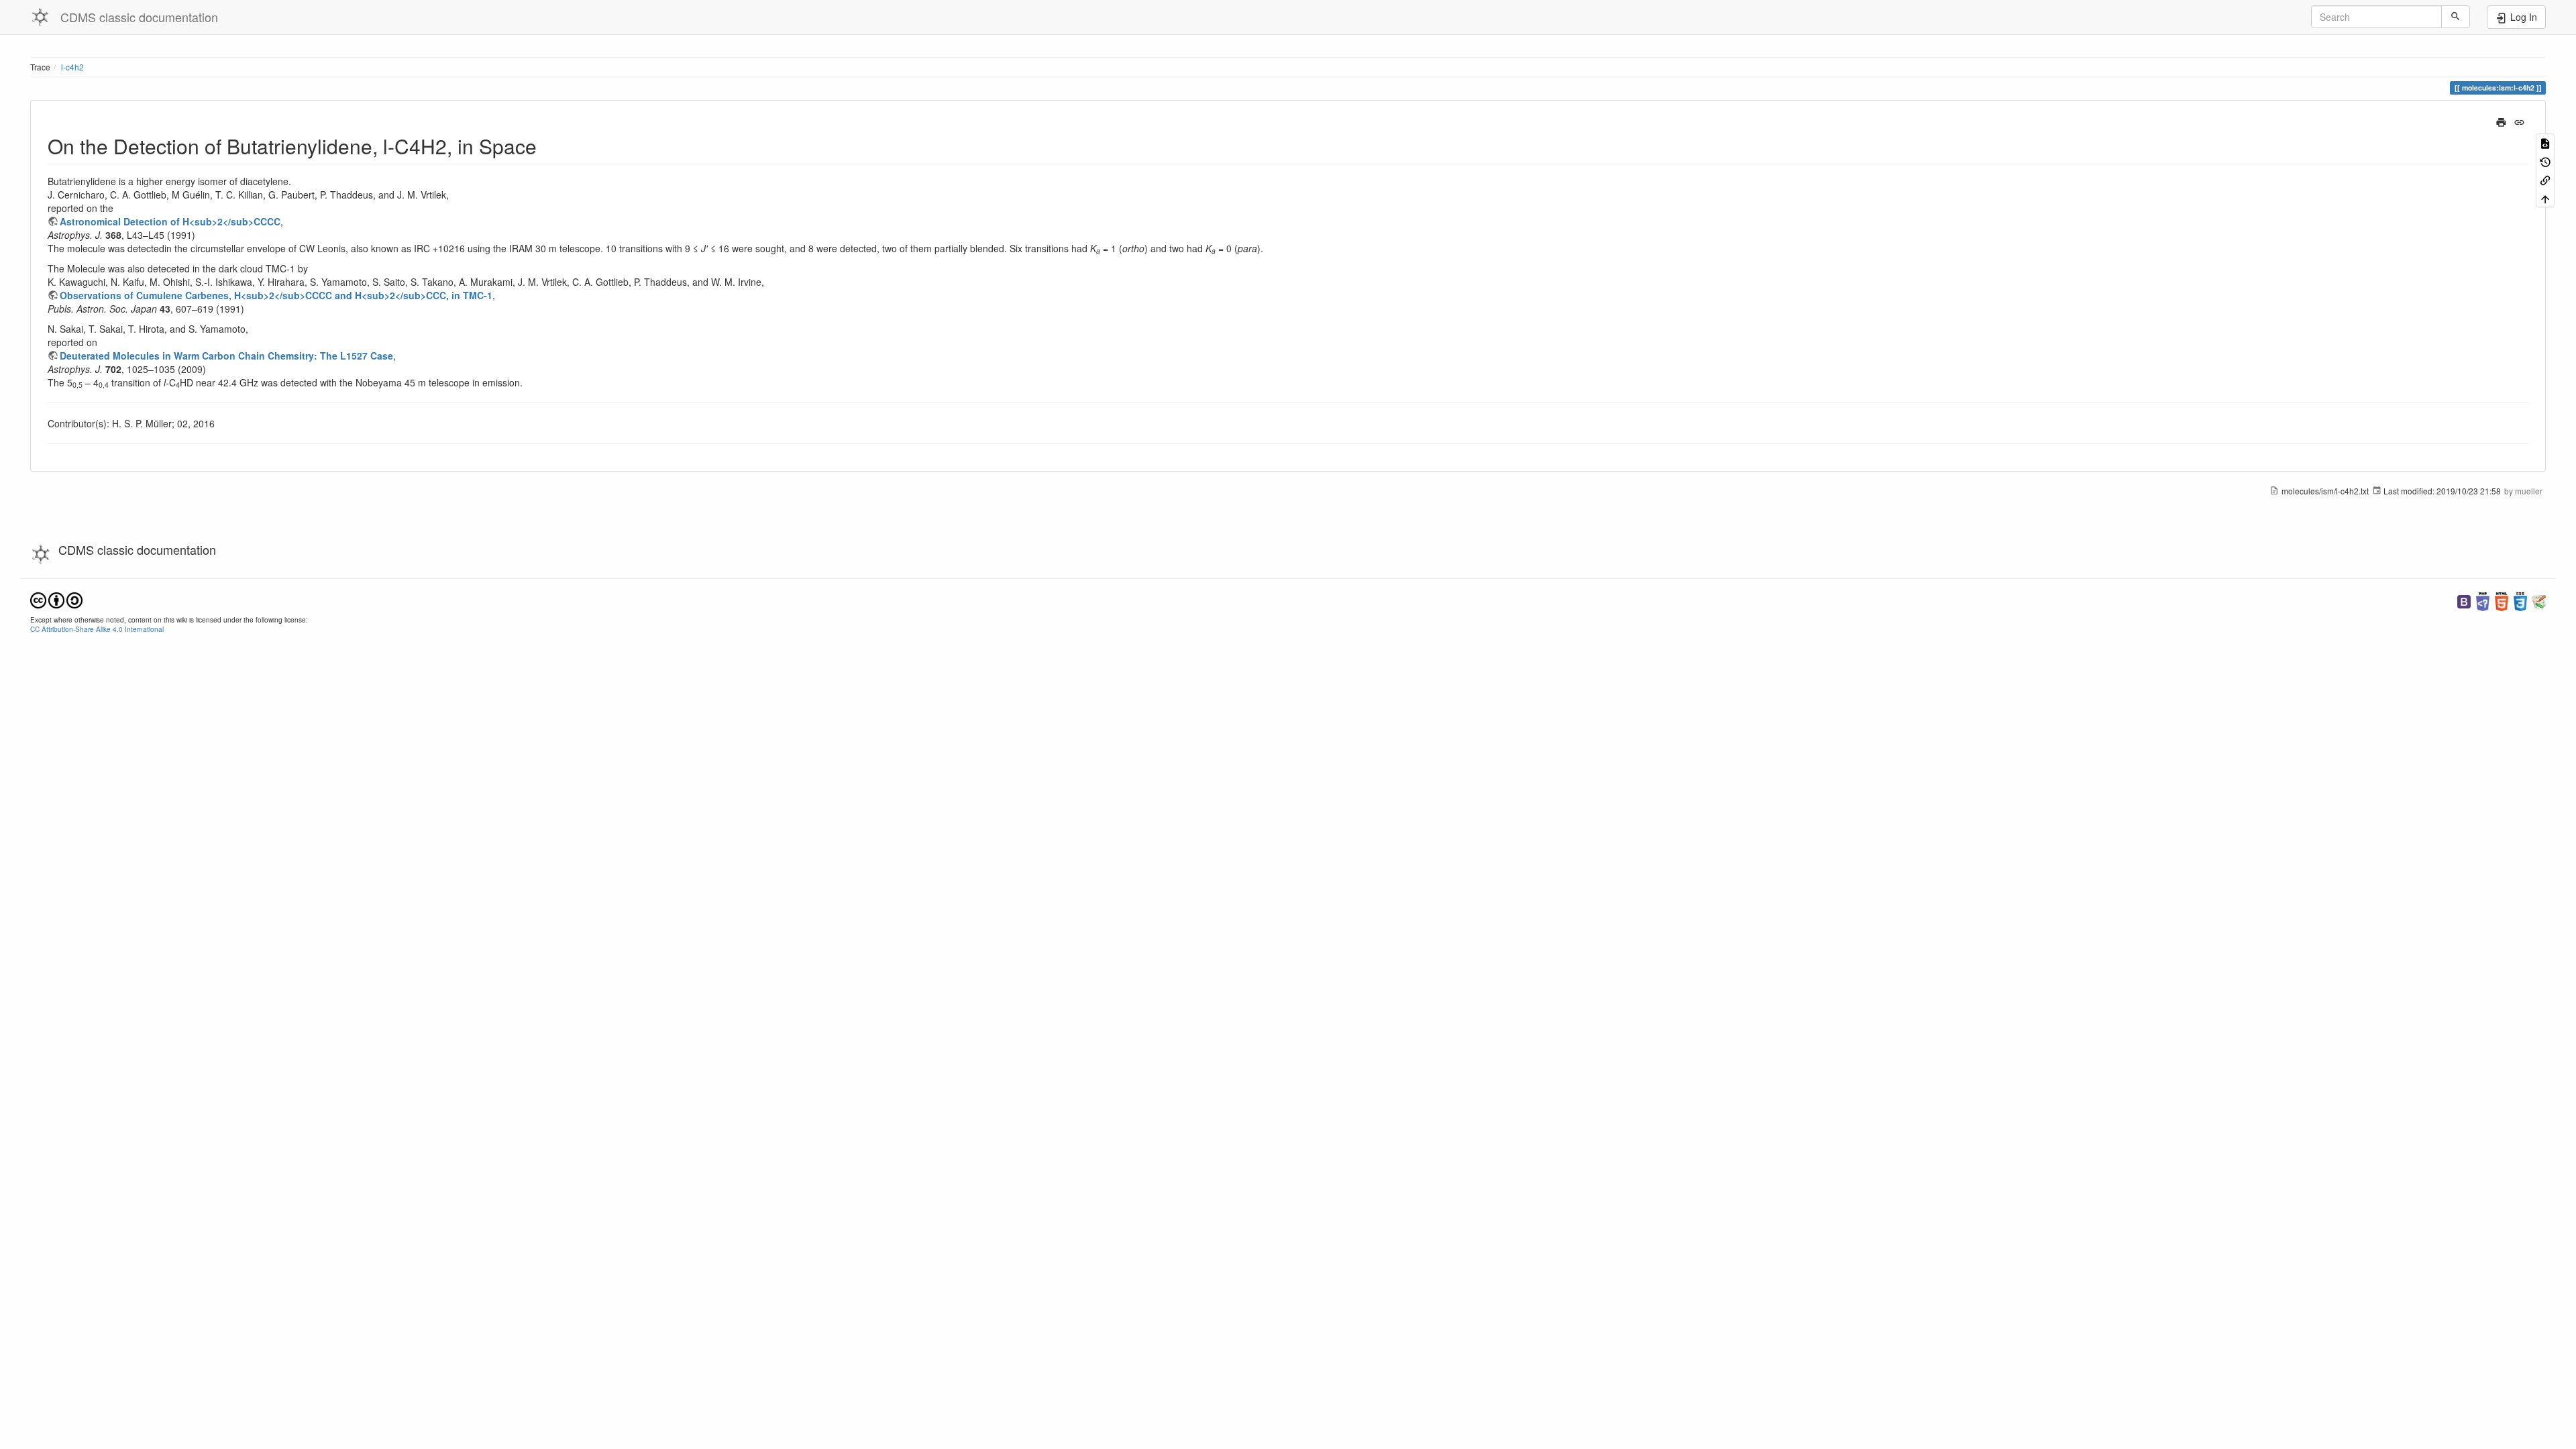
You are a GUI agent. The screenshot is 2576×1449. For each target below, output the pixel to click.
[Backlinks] (2545, 179)
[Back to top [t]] (2545, 198)
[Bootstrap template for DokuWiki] (2464, 600)
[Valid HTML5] (2502, 600)
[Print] (2501, 121)
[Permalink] (2519, 121)
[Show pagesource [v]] (2545, 143)
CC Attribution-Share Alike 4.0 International (97, 629)
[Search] (2456, 17)
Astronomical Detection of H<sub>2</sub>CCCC (170, 221)
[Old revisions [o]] (2545, 161)
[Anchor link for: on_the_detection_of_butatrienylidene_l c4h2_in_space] (547, 146)
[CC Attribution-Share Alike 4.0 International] (56, 599)
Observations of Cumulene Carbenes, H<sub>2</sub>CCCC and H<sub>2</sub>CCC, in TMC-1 (276, 295)
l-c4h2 (72, 67)
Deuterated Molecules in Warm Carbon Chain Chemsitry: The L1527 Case (226, 356)
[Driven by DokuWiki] (2539, 600)
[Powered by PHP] (2483, 600)
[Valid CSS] (2520, 600)
